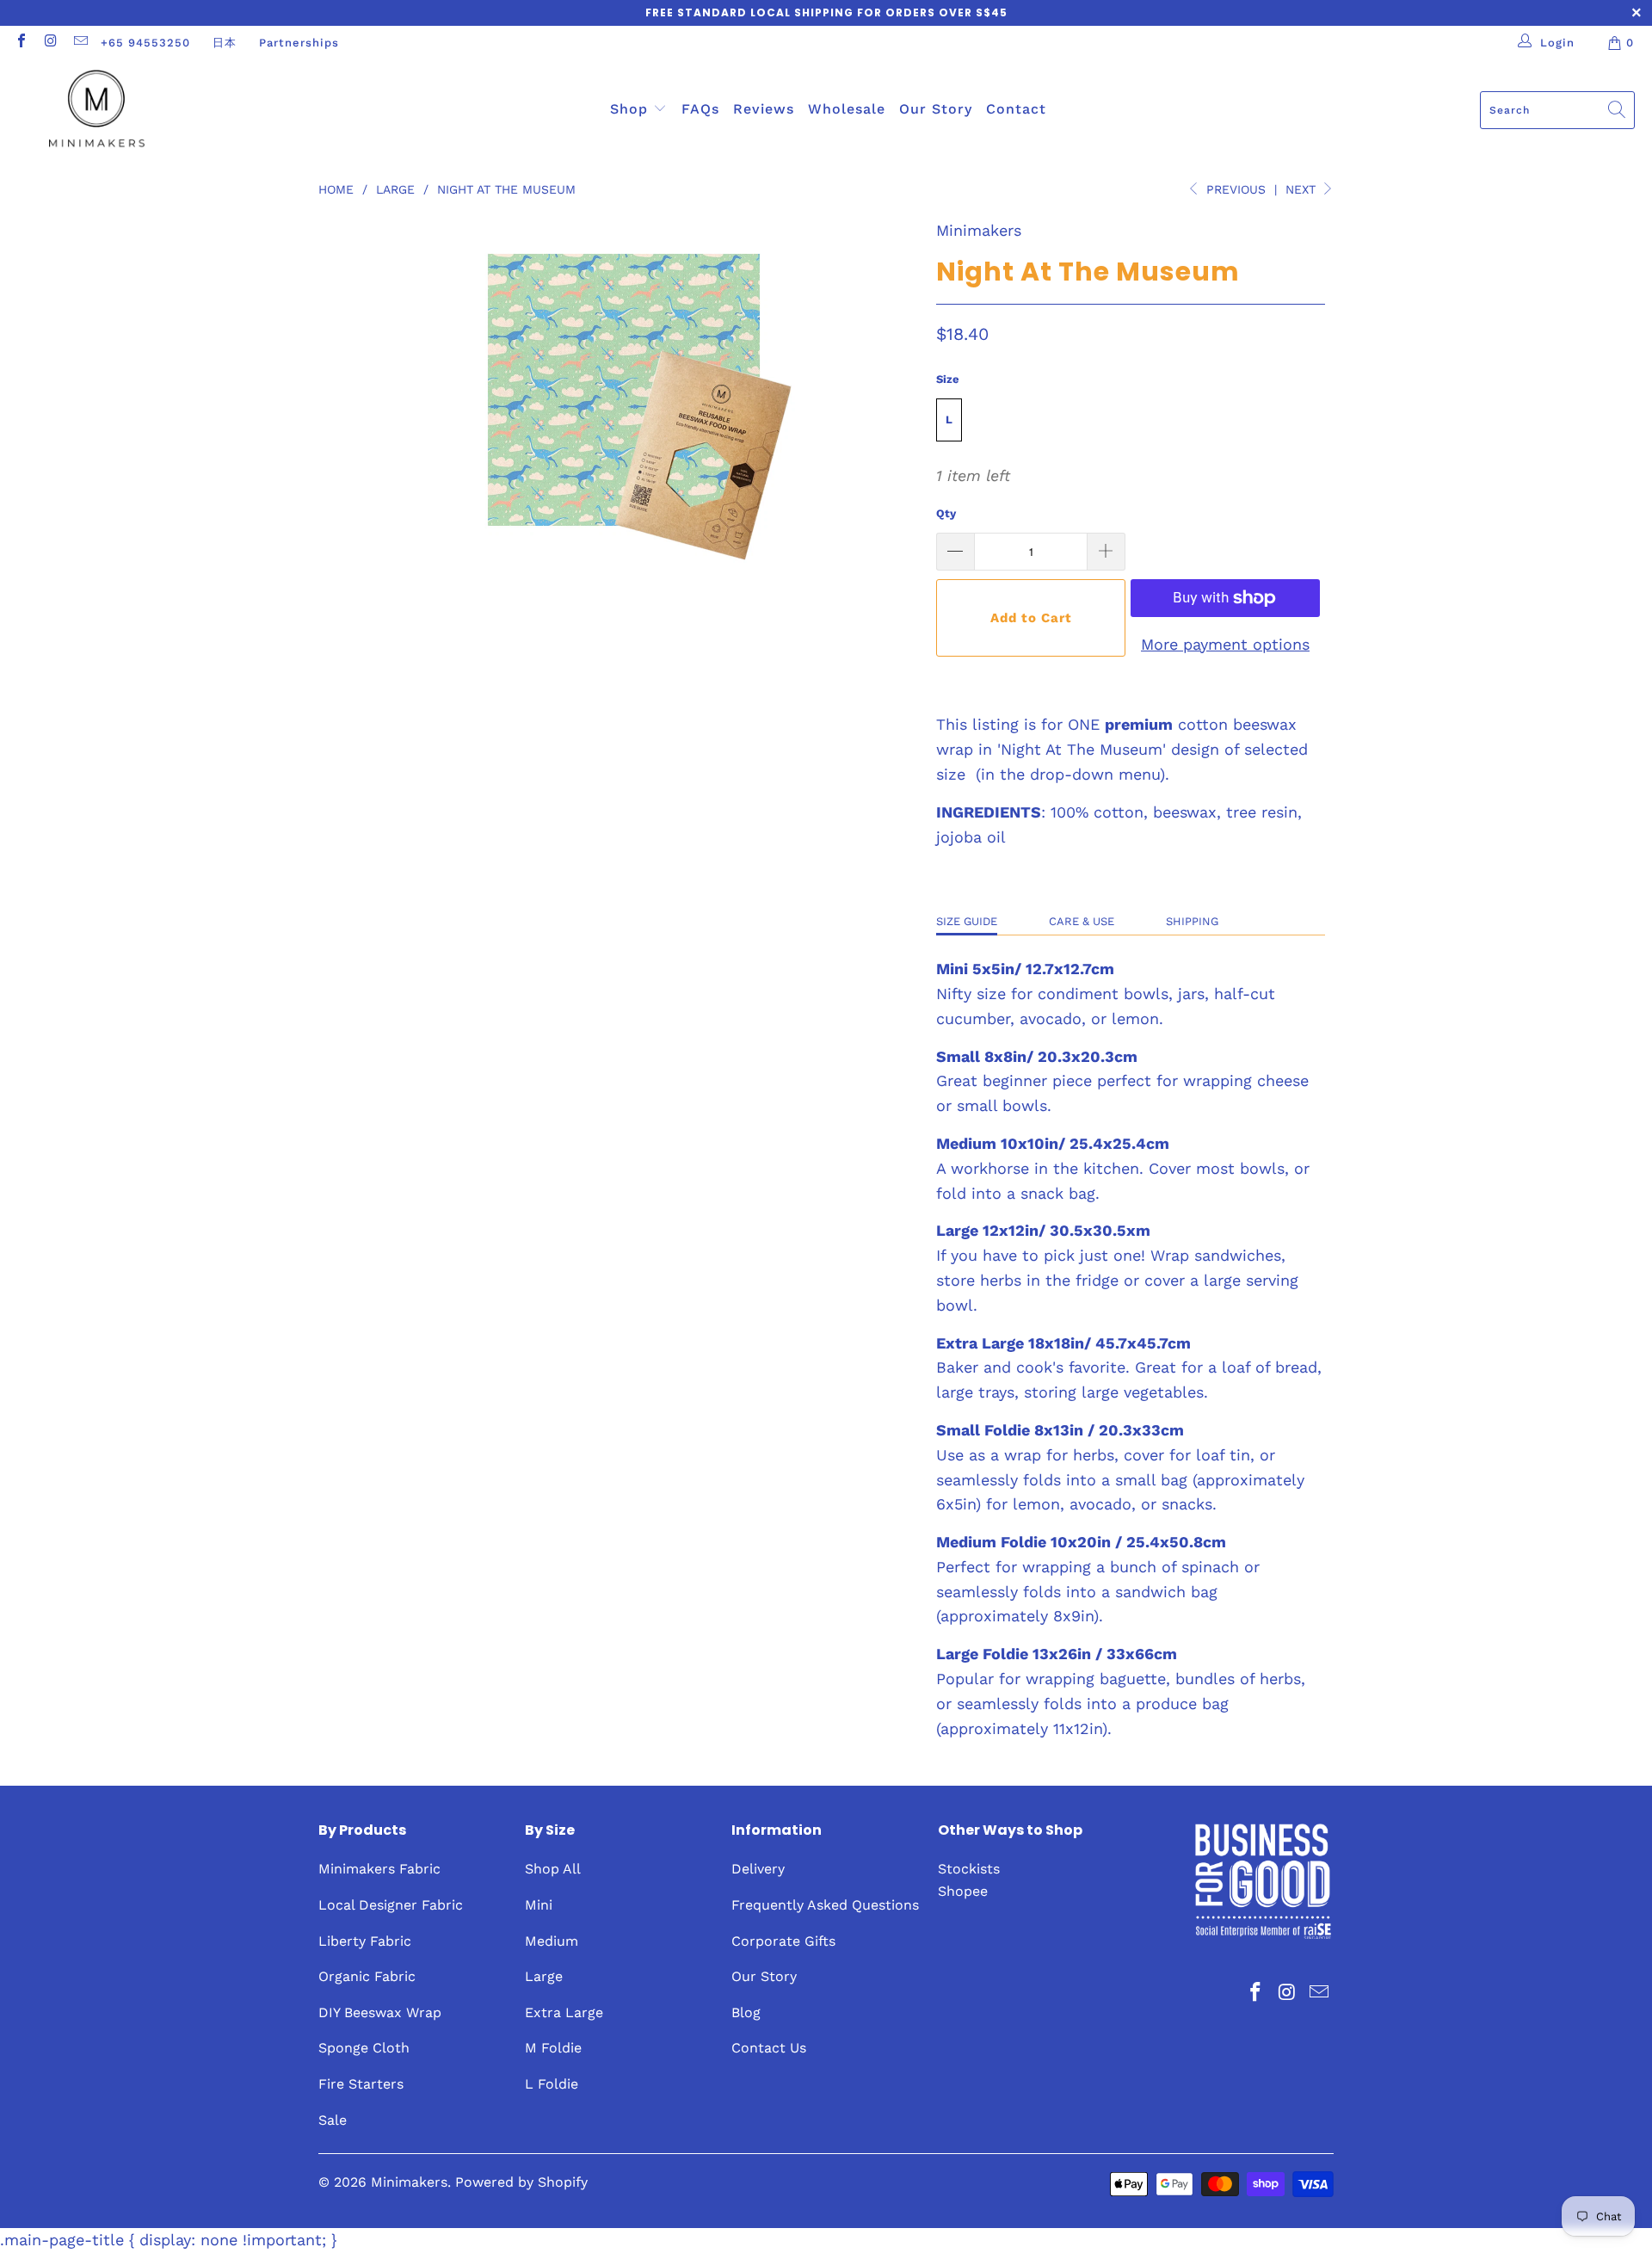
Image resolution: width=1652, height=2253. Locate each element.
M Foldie (553, 2048)
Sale (333, 2120)
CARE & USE (1082, 921)
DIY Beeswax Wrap (380, 2012)
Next (1303, 189)
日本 (225, 43)
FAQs (700, 109)
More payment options (1225, 644)
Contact (1016, 109)
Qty (946, 513)
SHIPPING (1192, 921)
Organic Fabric (367, 1976)
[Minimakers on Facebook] (21, 43)
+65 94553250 (145, 43)
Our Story (936, 109)
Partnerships (299, 43)
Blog (746, 2012)
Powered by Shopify (521, 2182)
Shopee (963, 1891)
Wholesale (847, 109)
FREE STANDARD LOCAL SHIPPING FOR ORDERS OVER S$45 (826, 12)
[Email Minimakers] (80, 43)
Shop (632, 109)
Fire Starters (361, 2084)
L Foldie (552, 2084)
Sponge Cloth (364, 2048)
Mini (539, 1905)
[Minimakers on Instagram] (50, 43)
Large (544, 1976)
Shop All (553, 1869)
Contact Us (769, 2048)
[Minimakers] (97, 110)
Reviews (764, 109)
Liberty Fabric (365, 1941)
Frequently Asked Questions (825, 1905)
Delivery (758, 1869)
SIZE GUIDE (967, 921)
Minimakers (979, 230)
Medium (552, 1941)
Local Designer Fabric (391, 1905)
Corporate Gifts (783, 1941)
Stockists (969, 1869)
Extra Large (564, 2012)
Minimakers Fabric (379, 1869)
